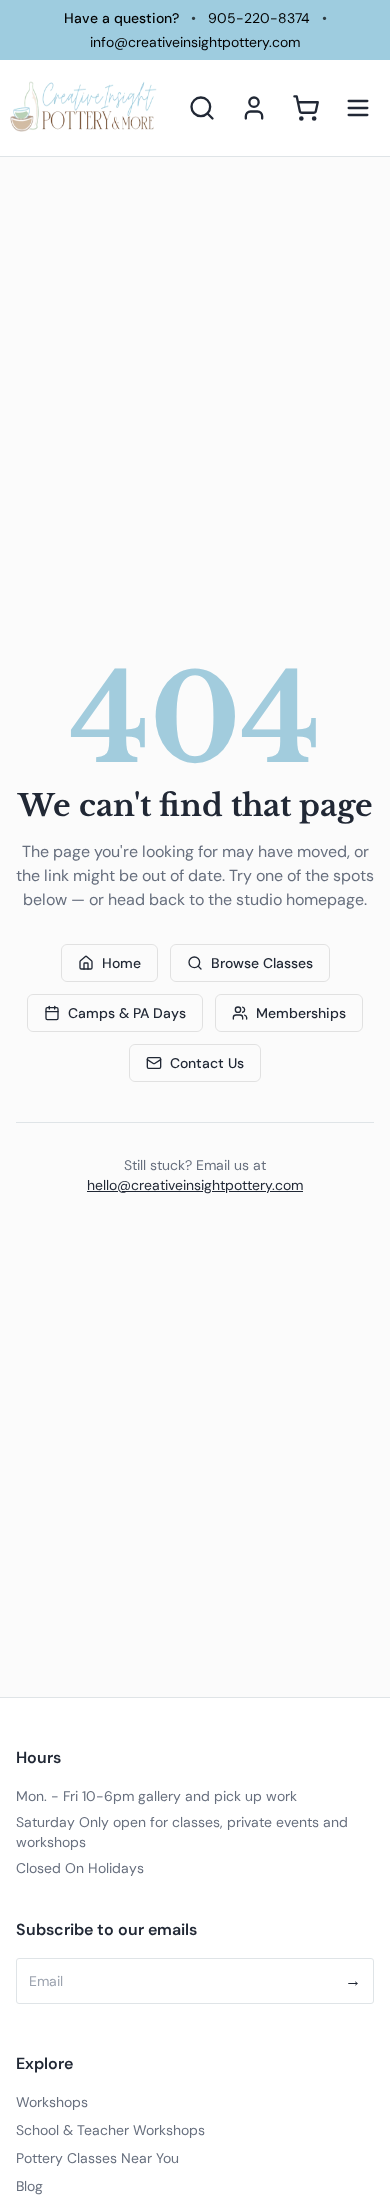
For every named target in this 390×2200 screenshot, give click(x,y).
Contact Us (207, 1063)
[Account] (254, 108)
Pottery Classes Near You (97, 2158)
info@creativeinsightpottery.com (195, 42)
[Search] (202, 108)
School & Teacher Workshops (110, 2130)
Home (121, 963)
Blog (29, 2186)
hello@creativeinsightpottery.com (195, 1185)
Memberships (301, 1013)
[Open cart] (306, 108)
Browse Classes (262, 963)
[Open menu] (358, 108)
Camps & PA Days (127, 1013)
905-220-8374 (259, 18)
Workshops (52, 2102)
